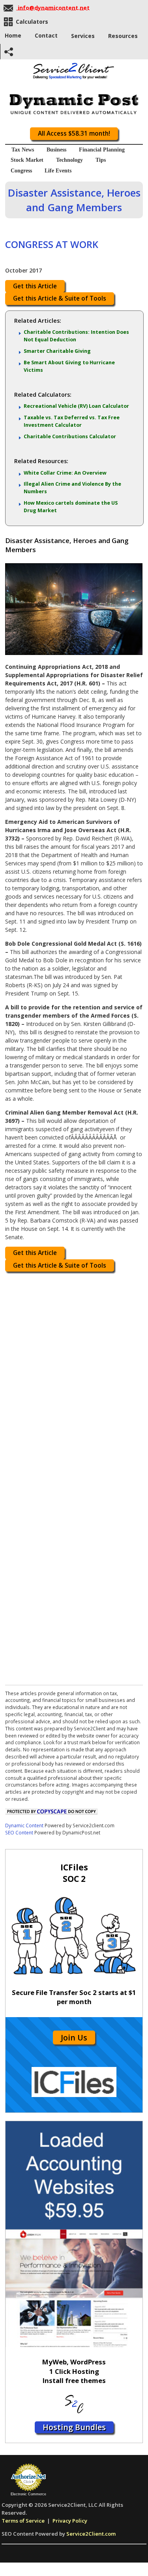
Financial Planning (102, 150)
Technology (69, 160)
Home (13, 35)
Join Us (74, 2038)
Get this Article (35, 286)
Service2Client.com (91, 2534)
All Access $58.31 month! (74, 133)
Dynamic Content (24, 1825)
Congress (21, 171)
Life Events (58, 171)
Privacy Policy (70, 2521)
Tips (101, 160)
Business (56, 150)
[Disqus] (74, 1376)
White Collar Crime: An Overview (65, 473)
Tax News (23, 150)
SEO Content (19, 1832)
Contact (46, 35)
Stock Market (27, 160)
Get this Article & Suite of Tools (60, 298)
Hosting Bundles (74, 2427)
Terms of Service (23, 2521)
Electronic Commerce (28, 2494)
